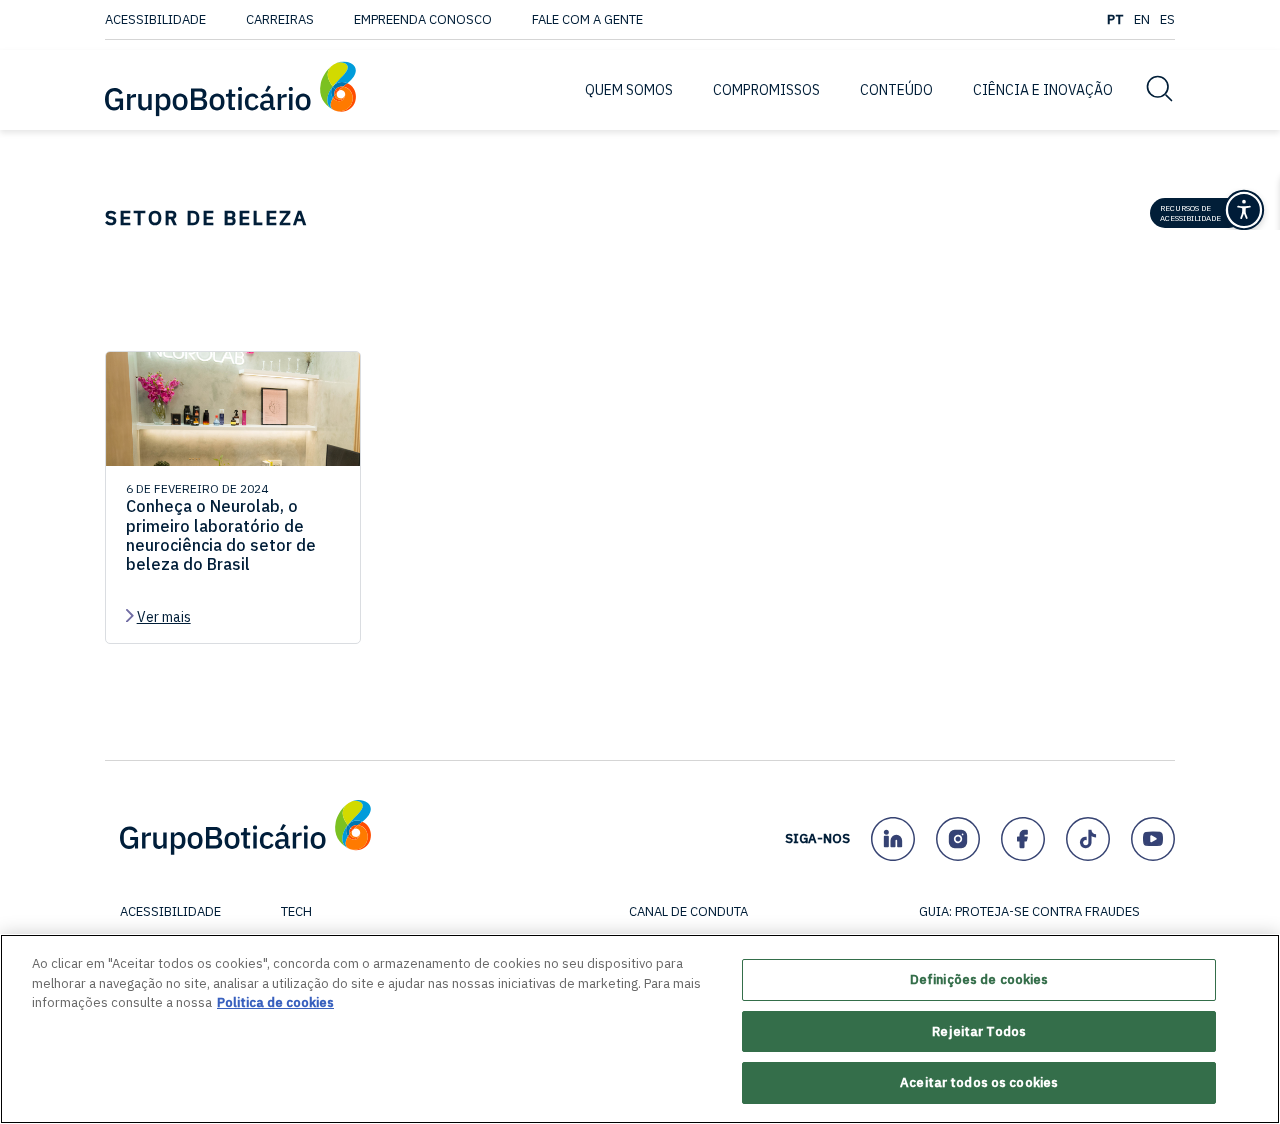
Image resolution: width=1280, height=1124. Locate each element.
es (1167, 19)
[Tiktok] (1087, 838)
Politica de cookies (275, 1002)
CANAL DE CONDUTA (688, 911)
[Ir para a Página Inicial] (230, 90)
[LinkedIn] (892, 838)
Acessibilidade (155, 19)
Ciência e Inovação (1043, 90)
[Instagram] (957, 838)
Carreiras (280, 19)
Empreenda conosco (423, 19)
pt (1115, 19)
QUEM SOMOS (629, 90)
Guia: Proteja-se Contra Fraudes (1029, 911)
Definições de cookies (979, 979)
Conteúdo (896, 90)
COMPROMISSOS (766, 90)
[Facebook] (1022, 838)
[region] (640, 1029)
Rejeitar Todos (979, 1031)
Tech (296, 911)
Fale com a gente (587, 19)
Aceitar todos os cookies (979, 1082)
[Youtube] (1152, 838)
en (1142, 19)
